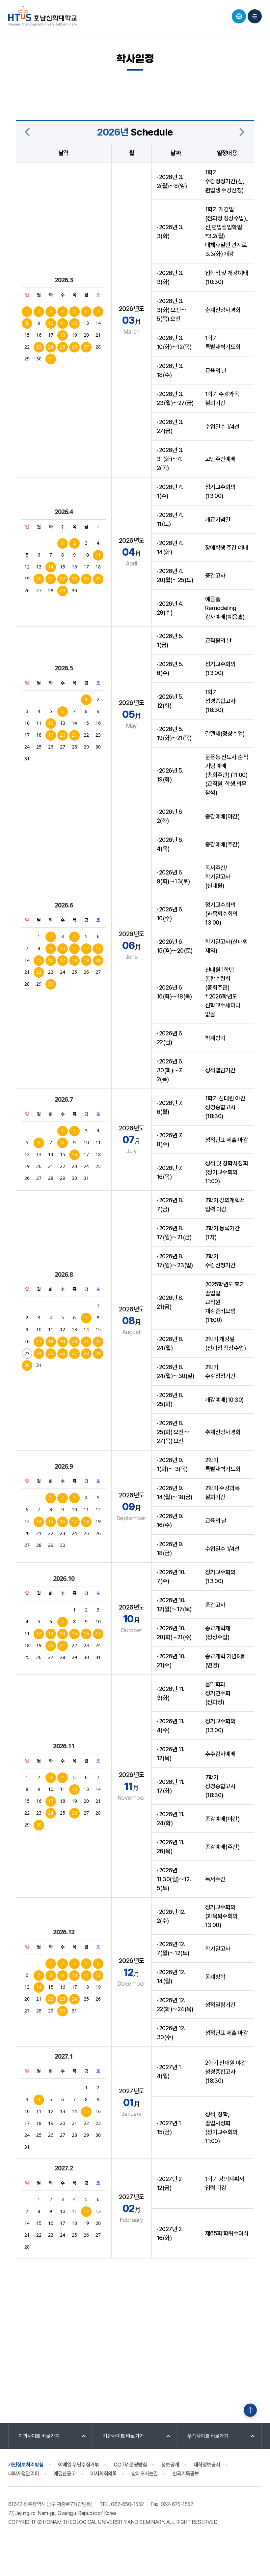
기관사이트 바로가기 (123, 2436)
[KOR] (239, 16)
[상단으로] (250, 2410)
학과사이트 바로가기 (39, 2436)
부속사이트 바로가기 (208, 2436)
